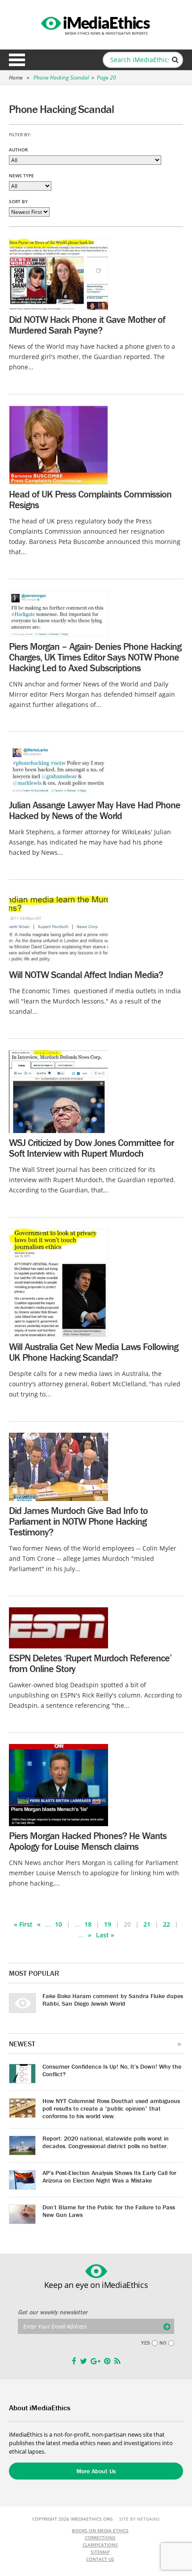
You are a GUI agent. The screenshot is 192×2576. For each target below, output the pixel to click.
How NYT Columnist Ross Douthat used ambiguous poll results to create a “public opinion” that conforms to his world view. (111, 2108)
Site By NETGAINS (140, 2519)
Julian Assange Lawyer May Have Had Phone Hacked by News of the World (95, 810)
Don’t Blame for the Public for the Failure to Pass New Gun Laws (109, 2211)
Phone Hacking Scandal (61, 77)
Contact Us (100, 2559)
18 (88, 1924)
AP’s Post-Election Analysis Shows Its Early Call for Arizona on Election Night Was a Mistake (109, 2177)
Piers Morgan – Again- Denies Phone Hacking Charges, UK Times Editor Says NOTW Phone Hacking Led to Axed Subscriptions (95, 657)
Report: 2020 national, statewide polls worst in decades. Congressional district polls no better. (106, 2142)
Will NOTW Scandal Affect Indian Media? (86, 975)
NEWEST (22, 2044)
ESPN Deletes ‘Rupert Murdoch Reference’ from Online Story (90, 1663)
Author (18, 150)
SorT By (18, 201)
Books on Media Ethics (100, 2530)
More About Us (96, 2471)
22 (167, 1924)
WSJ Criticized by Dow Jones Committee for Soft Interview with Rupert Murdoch (91, 1148)
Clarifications (100, 2545)
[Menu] (17, 60)
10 (58, 1924)
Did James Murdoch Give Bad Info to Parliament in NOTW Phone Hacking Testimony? (78, 1521)
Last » (105, 1935)
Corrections (100, 2538)
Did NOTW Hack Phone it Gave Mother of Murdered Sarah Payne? (87, 325)
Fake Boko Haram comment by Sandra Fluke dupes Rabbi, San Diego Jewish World (113, 2000)
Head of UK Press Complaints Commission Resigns (90, 500)
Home (16, 77)
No (163, 2343)
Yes (146, 2343)
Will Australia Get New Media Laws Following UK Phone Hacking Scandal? (94, 1352)
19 (108, 1924)
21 (147, 1924)
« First (23, 1924)
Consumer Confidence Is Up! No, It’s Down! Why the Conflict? (112, 2070)
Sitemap (100, 2552)
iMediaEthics (96, 24)
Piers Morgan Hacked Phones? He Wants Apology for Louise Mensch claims (88, 1841)
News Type (21, 176)
